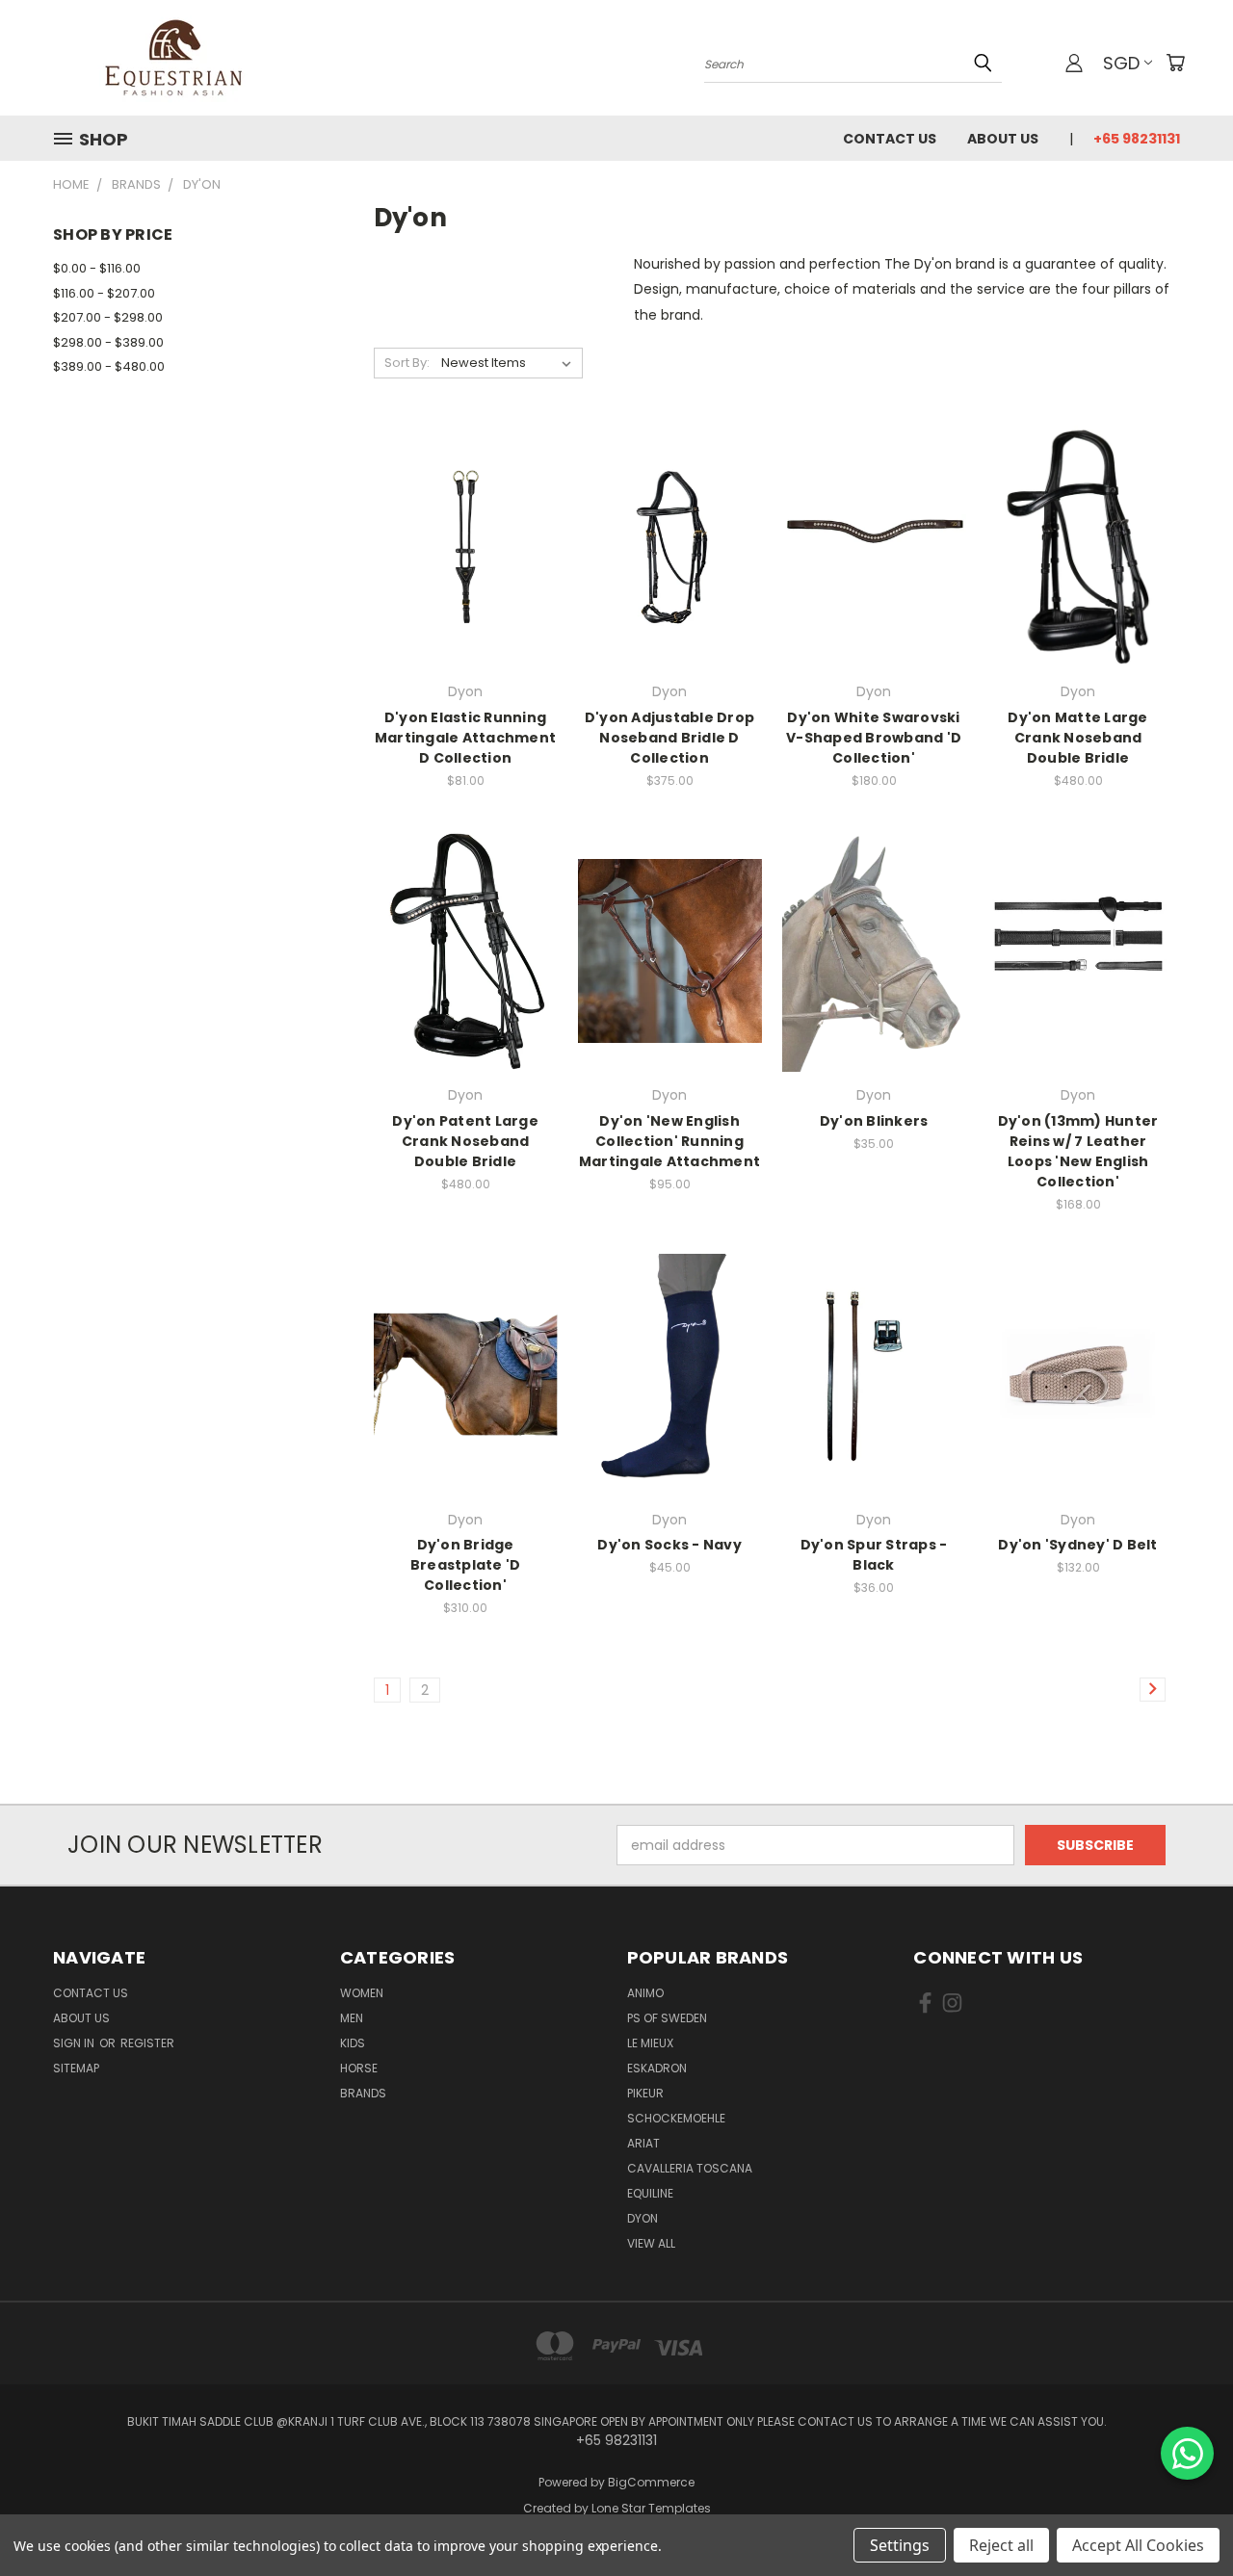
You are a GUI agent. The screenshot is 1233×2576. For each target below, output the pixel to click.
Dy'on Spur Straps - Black (874, 1555)
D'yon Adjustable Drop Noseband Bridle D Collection (669, 738)
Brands (363, 2093)
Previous (1182, 2516)
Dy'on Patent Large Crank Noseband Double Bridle (465, 1141)
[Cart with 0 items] (1175, 63)
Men (352, 2018)
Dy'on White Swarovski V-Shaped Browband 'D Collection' (874, 738)
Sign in (75, 2043)
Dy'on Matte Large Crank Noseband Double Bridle (1077, 738)
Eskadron (657, 2068)
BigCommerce (651, 2482)
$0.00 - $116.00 (97, 268)
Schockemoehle (676, 2118)
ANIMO (645, 1993)
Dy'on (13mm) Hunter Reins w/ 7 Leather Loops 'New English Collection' (1078, 1151)
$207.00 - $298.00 (108, 317)
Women (362, 1993)
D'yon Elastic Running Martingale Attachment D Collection (465, 738)
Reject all (1001, 2545)
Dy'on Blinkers (874, 1121)
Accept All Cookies (1138, 2545)
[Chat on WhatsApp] (1187, 2453)
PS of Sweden (667, 2018)
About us (1003, 139)
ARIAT (643, 2143)
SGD (1121, 63)
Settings (900, 2545)
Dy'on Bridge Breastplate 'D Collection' (466, 1565)
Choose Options (466, 581)
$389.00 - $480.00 (109, 366)
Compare (459, 546)
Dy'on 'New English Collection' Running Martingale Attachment (669, 1141)
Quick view (465, 508)
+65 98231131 (1137, 139)
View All (651, 2243)
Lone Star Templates (651, 2508)
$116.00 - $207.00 (104, 293)
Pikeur (645, 2093)
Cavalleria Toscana (690, 2168)
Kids (353, 2043)
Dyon (643, 2218)
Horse (359, 2068)
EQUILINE (650, 2193)
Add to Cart (874, 1408)
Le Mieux (650, 2043)
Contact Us (890, 139)
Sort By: (407, 363)
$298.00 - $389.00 (108, 342)
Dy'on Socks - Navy (669, 1545)
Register (147, 2043)
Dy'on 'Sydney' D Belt (1077, 1545)
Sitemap (76, 2068)
